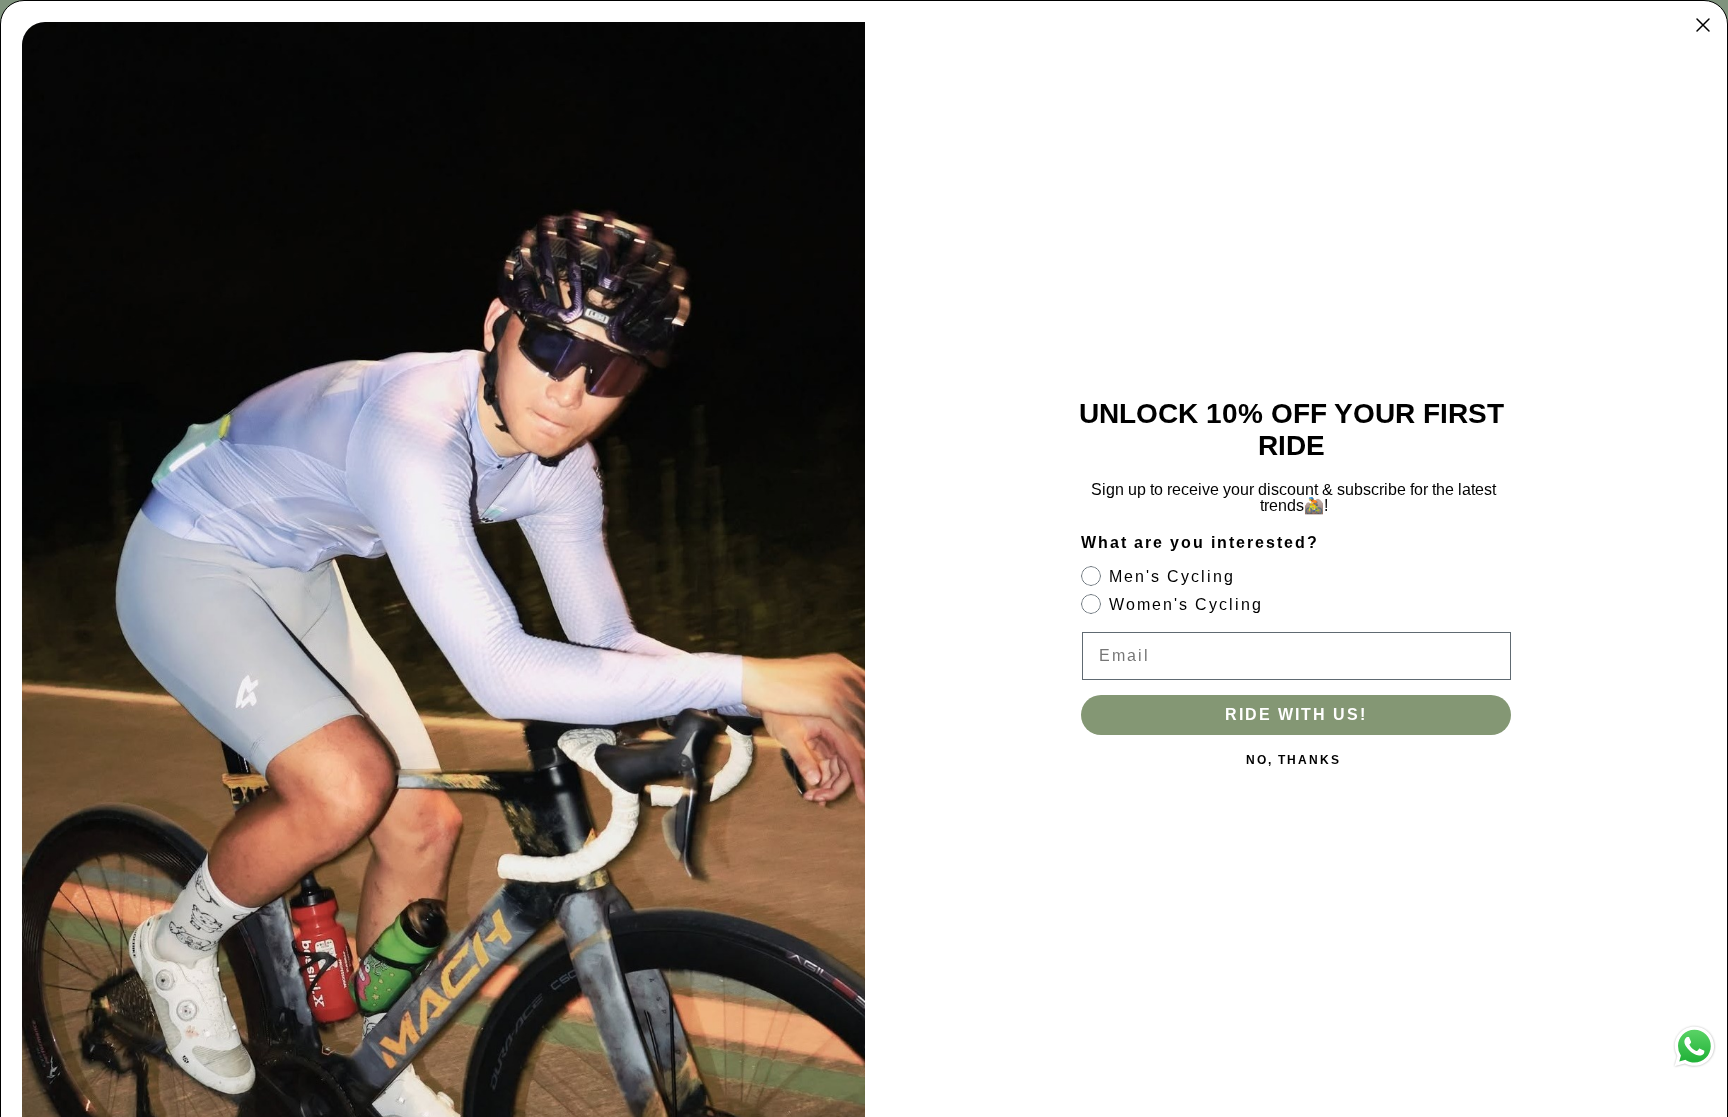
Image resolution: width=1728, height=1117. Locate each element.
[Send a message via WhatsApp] (1694, 1046)
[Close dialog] (1703, 25)
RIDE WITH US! (1296, 714)
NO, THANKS (1293, 760)
